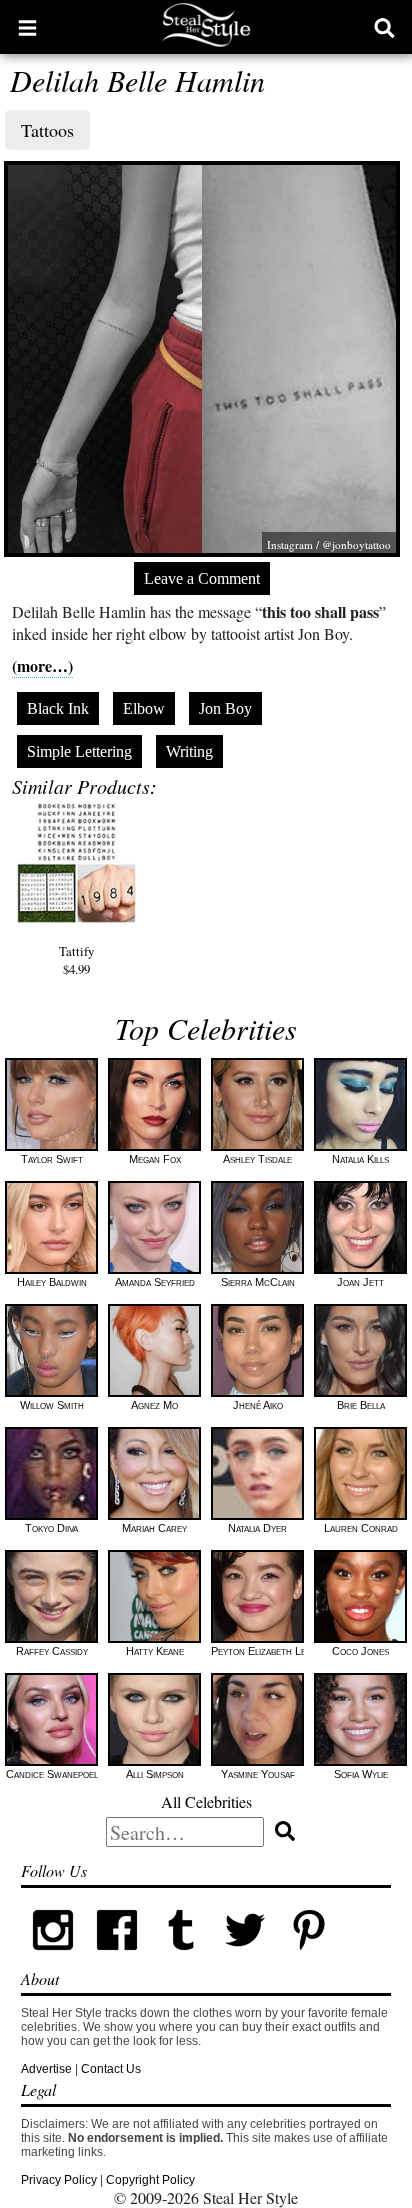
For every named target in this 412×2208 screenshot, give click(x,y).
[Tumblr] (181, 1958)
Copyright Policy (150, 2180)
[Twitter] (245, 1958)
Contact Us (111, 2069)
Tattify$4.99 (76, 959)
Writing (189, 751)
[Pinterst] (309, 1958)
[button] (27, 27)
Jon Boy (225, 708)
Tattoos (47, 130)
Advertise (46, 2069)
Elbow (144, 708)
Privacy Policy (59, 2180)
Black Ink (58, 708)
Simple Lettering (79, 751)
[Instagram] (53, 1958)
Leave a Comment (202, 578)
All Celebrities (206, 1801)
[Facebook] (117, 1958)
